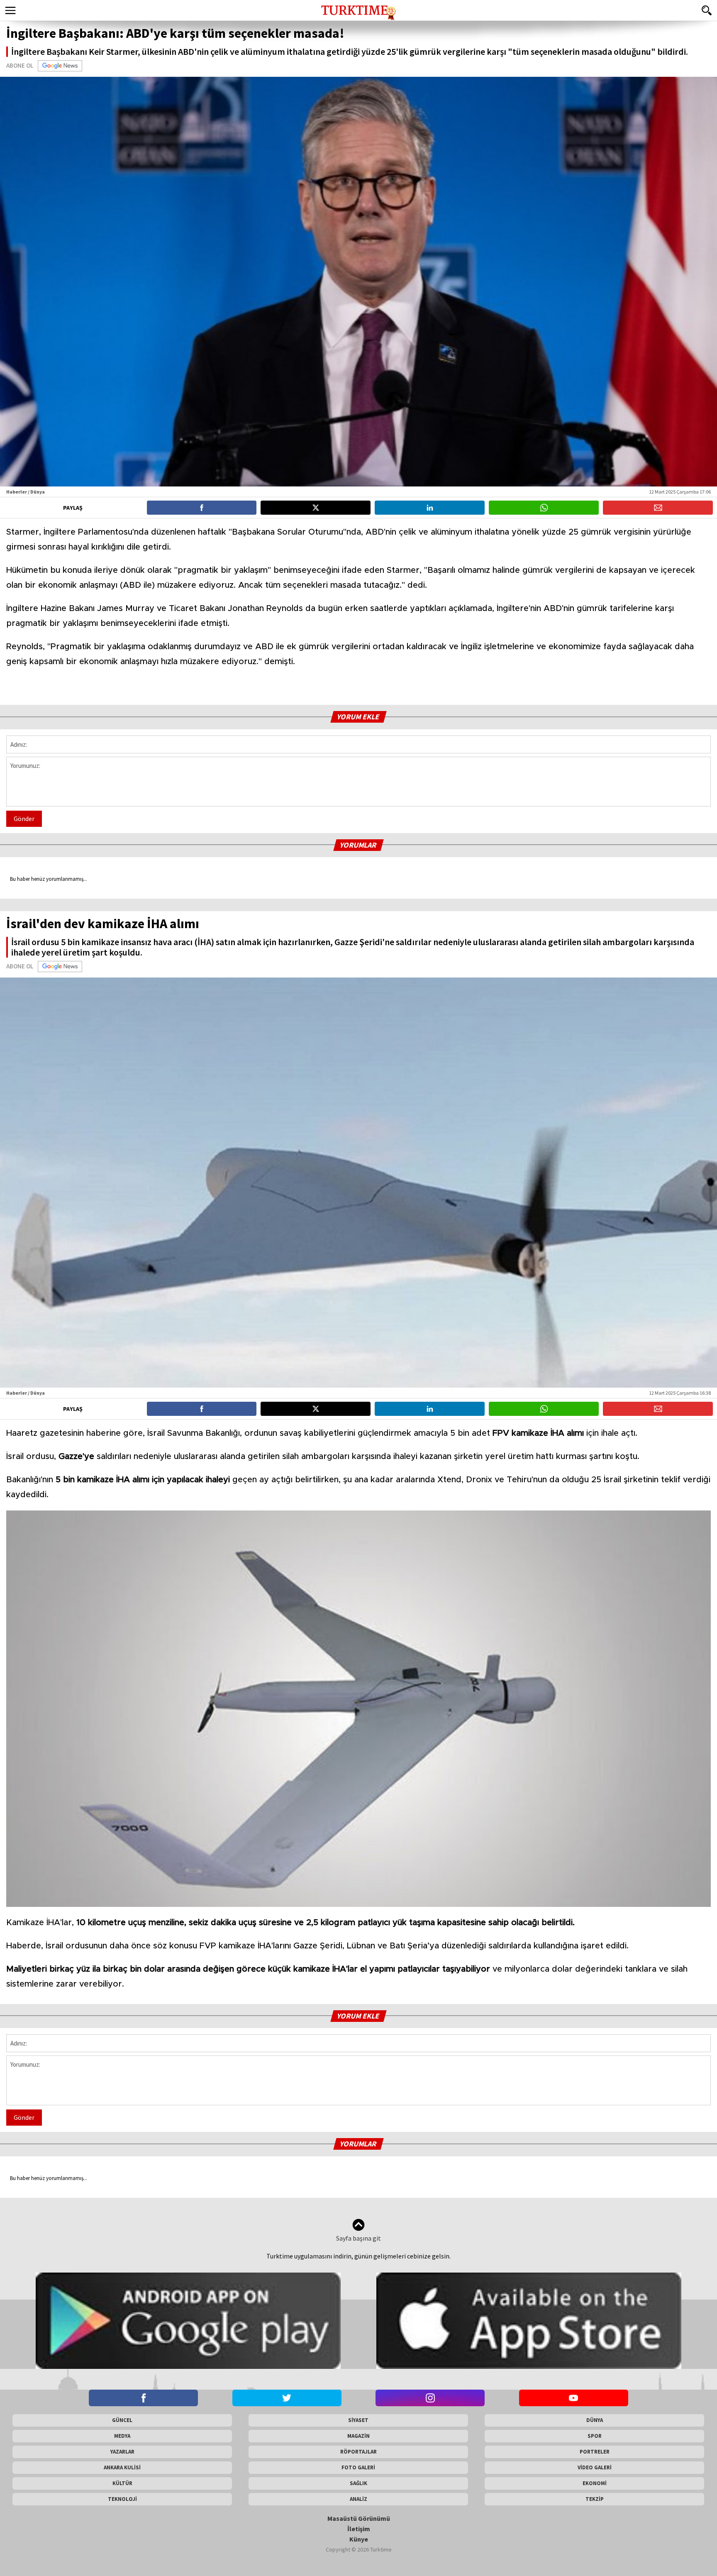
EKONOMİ (595, 2483)
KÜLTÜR (122, 2483)
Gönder (24, 819)
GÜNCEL (122, 2420)
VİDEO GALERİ (595, 2467)
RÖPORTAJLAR (358, 2452)
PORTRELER (595, 2452)
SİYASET (358, 2420)
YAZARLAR (122, 2452)
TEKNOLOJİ (122, 2499)
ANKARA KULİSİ (122, 2467)
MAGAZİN (358, 2436)
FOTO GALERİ (358, 2467)
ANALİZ (358, 2499)
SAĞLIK (358, 2483)
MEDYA (122, 2436)
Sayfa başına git (358, 2238)
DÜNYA (595, 2420)
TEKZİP (595, 2499)
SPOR (595, 2436)
